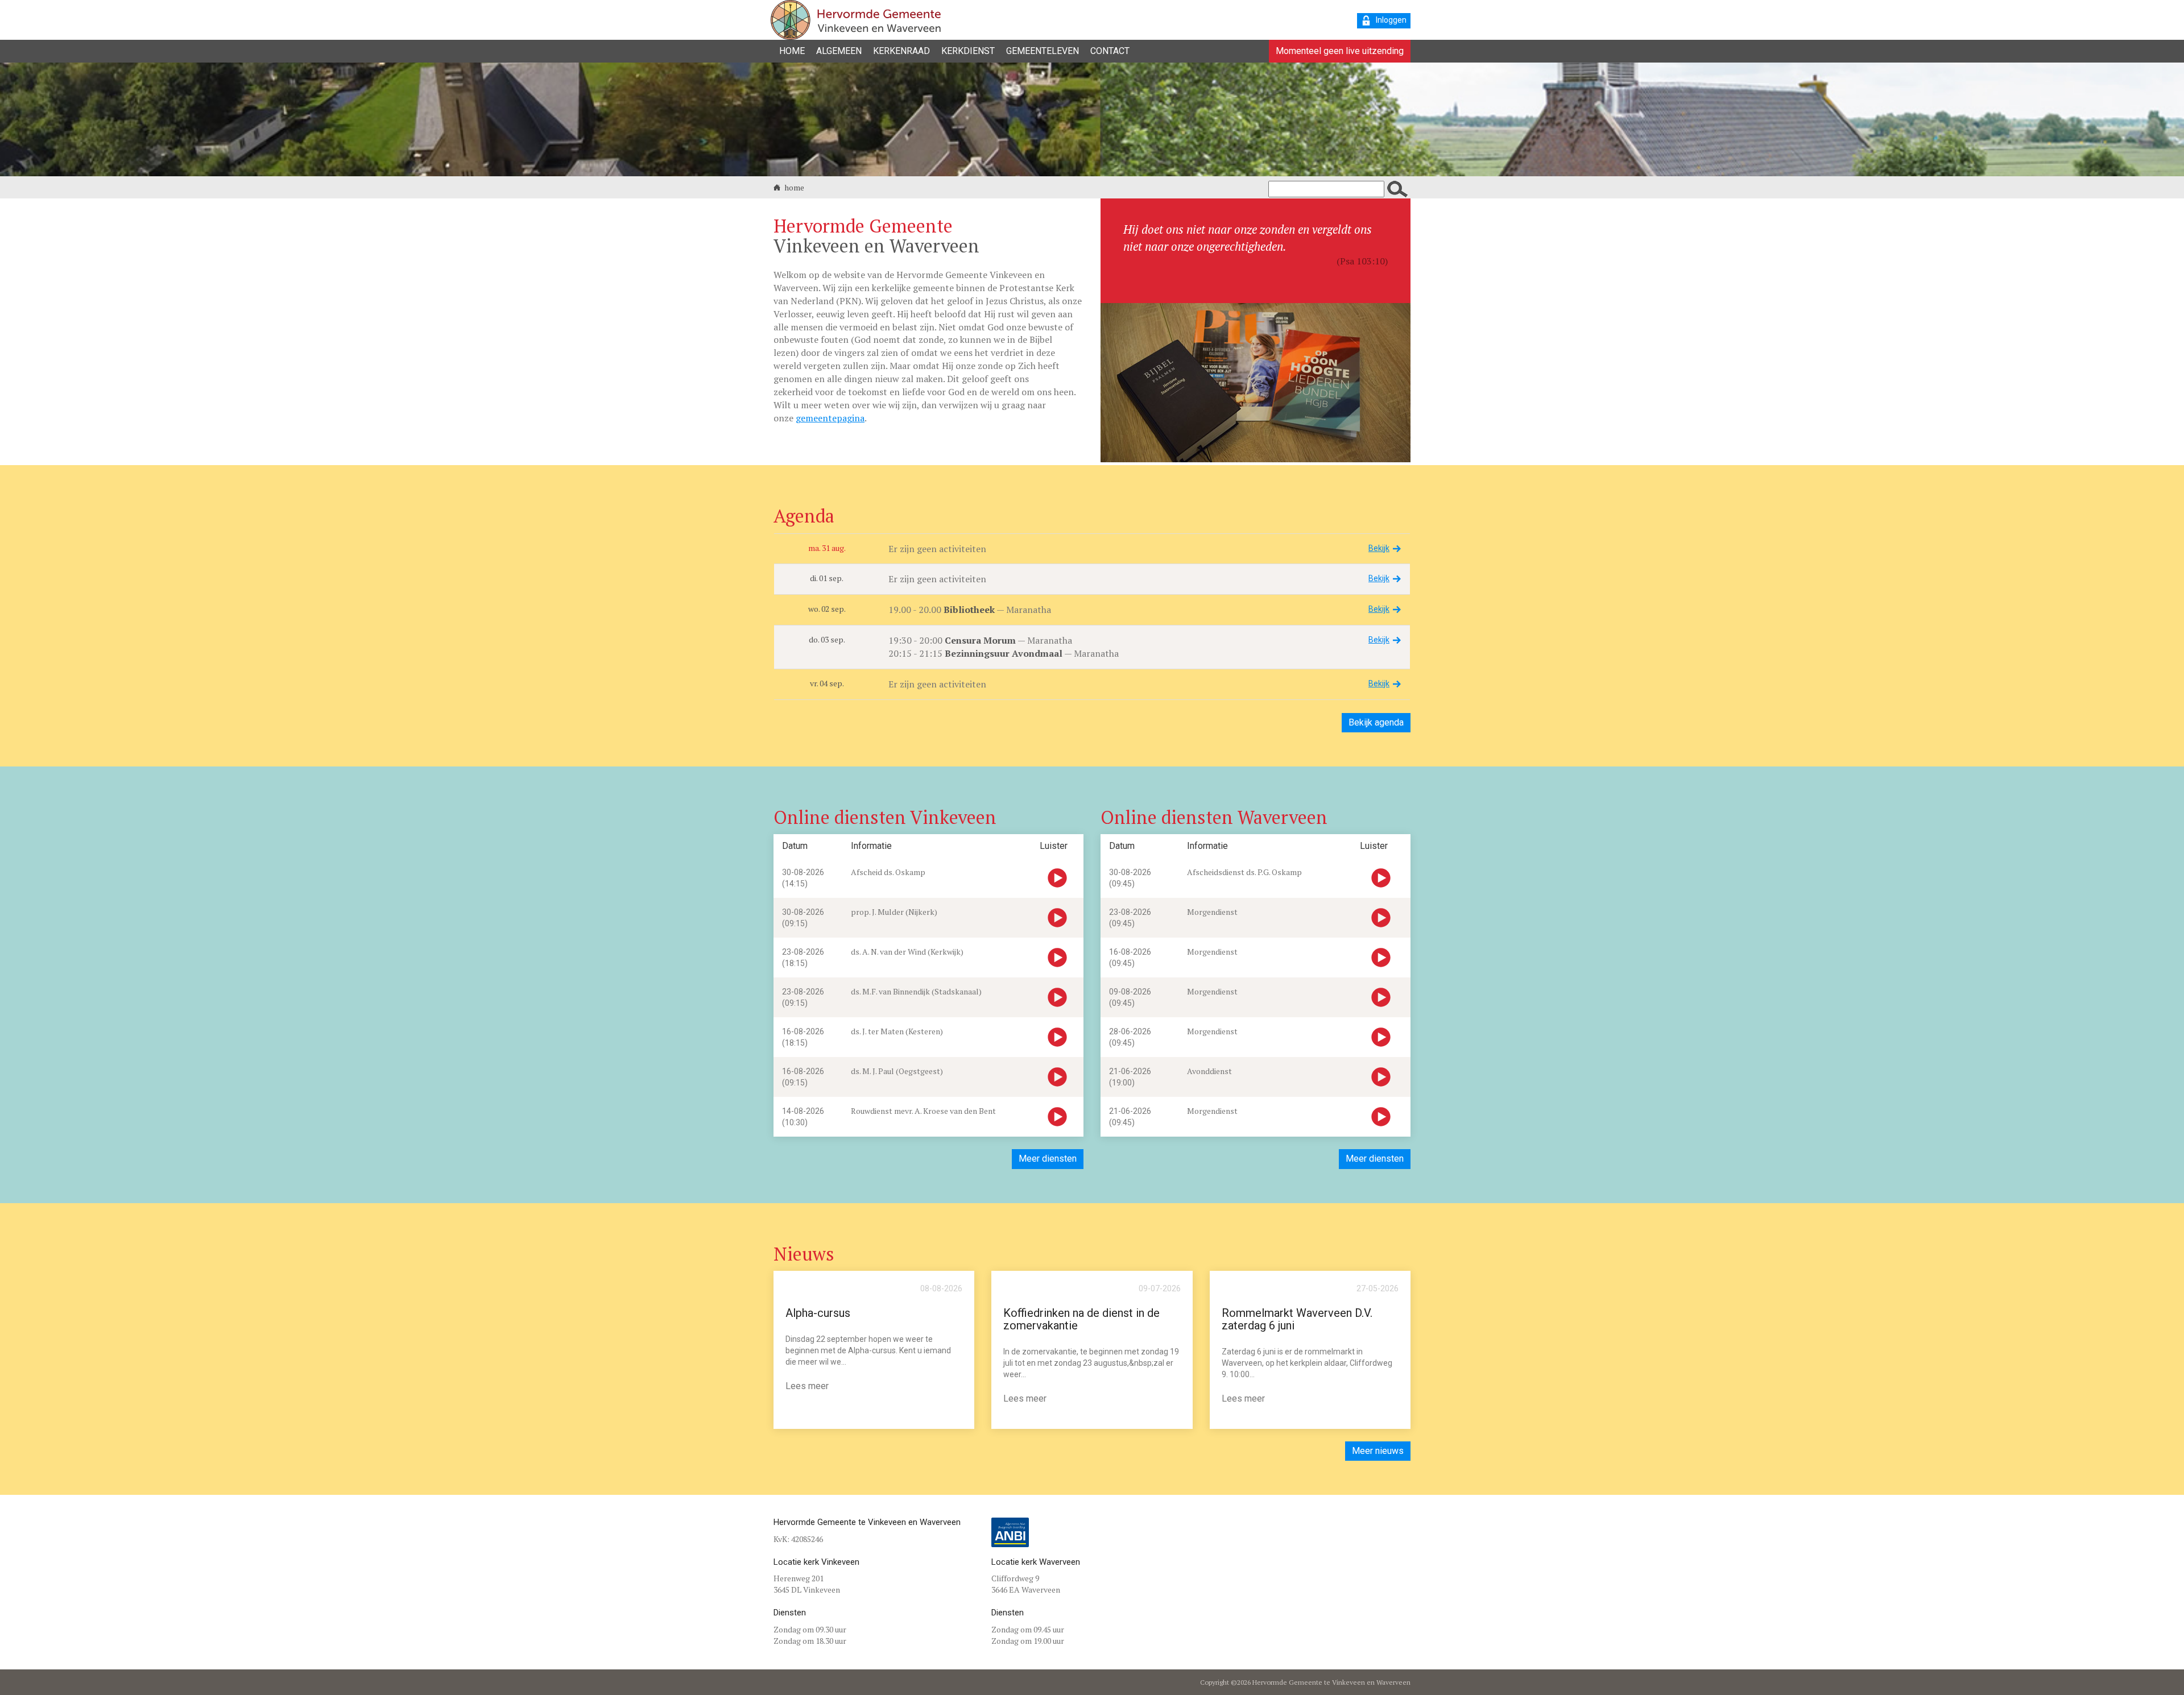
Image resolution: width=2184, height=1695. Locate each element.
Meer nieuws (1378, 1451)
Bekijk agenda (1376, 722)
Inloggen (1391, 20)
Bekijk (1379, 548)
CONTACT (1110, 51)
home (793, 187)
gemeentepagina (830, 418)
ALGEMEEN (839, 51)
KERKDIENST (968, 51)
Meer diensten (1048, 1159)
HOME (792, 51)
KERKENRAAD (901, 51)
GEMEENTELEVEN (1043, 51)
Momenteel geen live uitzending (1340, 51)
